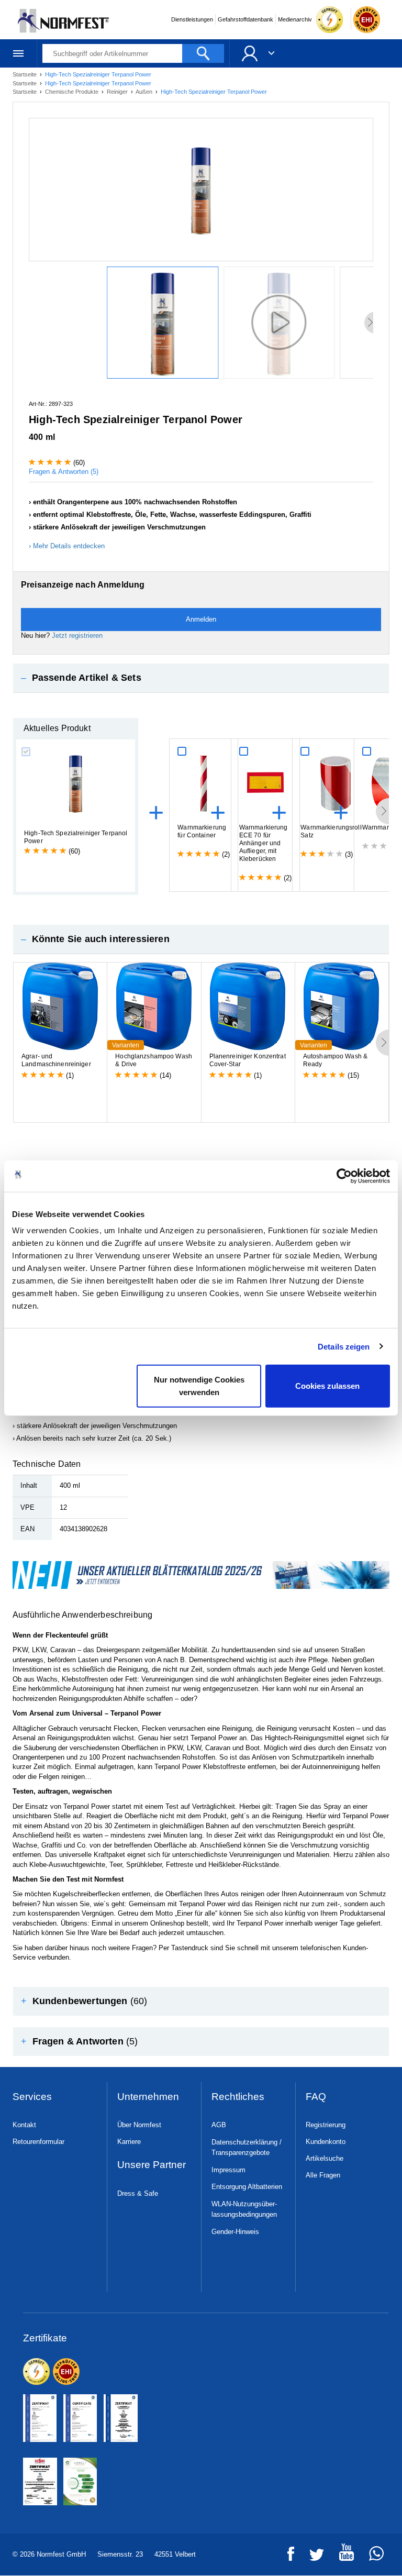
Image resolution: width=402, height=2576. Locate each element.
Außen (145, 92)
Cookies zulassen (327, 1386)
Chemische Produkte (72, 92)
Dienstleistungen (192, 19)
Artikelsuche (325, 2158)
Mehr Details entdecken (69, 546)
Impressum (228, 2170)
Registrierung (326, 2125)
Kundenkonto (326, 2142)
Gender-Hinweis (235, 2232)
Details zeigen (344, 1346)
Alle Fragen (323, 2175)
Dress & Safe (138, 2193)
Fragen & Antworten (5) (64, 472)
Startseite (25, 74)
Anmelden (201, 619)
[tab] (201, 678)
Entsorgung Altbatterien (247, 2187)
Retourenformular (38, 2142)
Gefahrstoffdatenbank (245, 19)
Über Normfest (139, 2125)
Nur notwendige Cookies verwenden (199, 1386)
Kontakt (24, 2125)
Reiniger (118, 92)
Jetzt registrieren (77, 635)
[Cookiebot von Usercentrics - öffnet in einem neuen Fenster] (344, 1176)
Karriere (129, 2142)
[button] (201, 678)
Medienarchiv (295, 19)
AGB (219, 2125)
